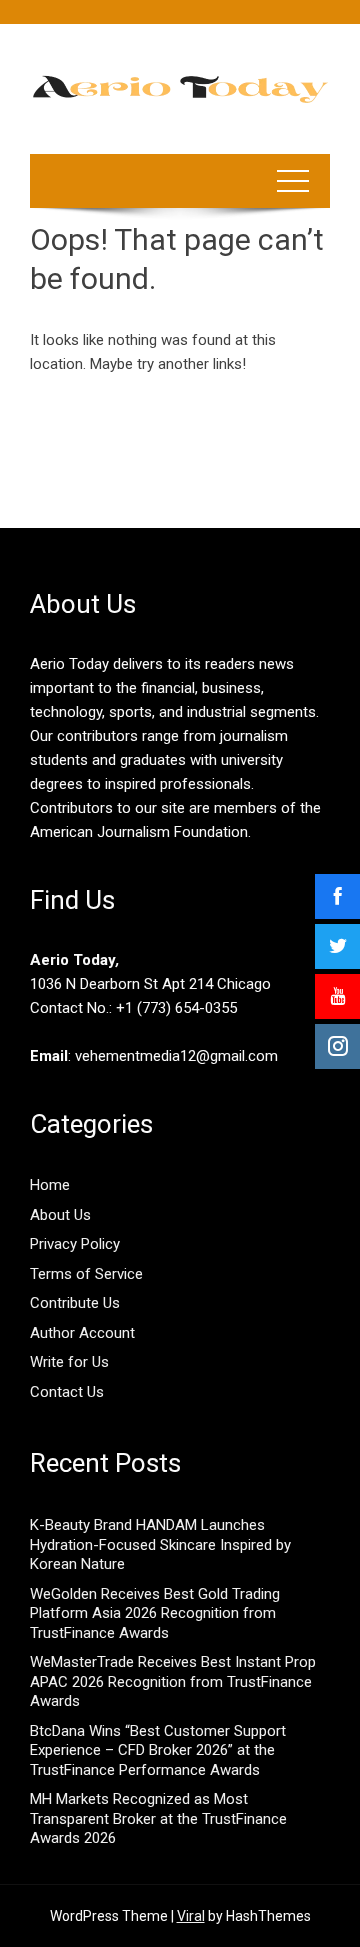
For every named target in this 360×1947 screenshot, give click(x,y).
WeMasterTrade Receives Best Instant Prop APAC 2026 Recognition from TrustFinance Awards (173, 1681)
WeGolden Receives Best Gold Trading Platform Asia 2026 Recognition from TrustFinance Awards (155, 1613)
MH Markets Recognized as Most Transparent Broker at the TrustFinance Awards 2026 (158, 1818)
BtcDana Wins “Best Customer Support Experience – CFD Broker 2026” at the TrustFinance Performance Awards (158, 1750)
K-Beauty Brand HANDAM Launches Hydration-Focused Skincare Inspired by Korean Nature (160, 1544)
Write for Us (69, 1362)
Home (50, 1185)
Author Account (82, 1333)
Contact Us (67, 1392)
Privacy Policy (75, 1244)
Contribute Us (75, 1303)
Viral (191, 1916)
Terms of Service (86, 1274)
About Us (60, 1215)
